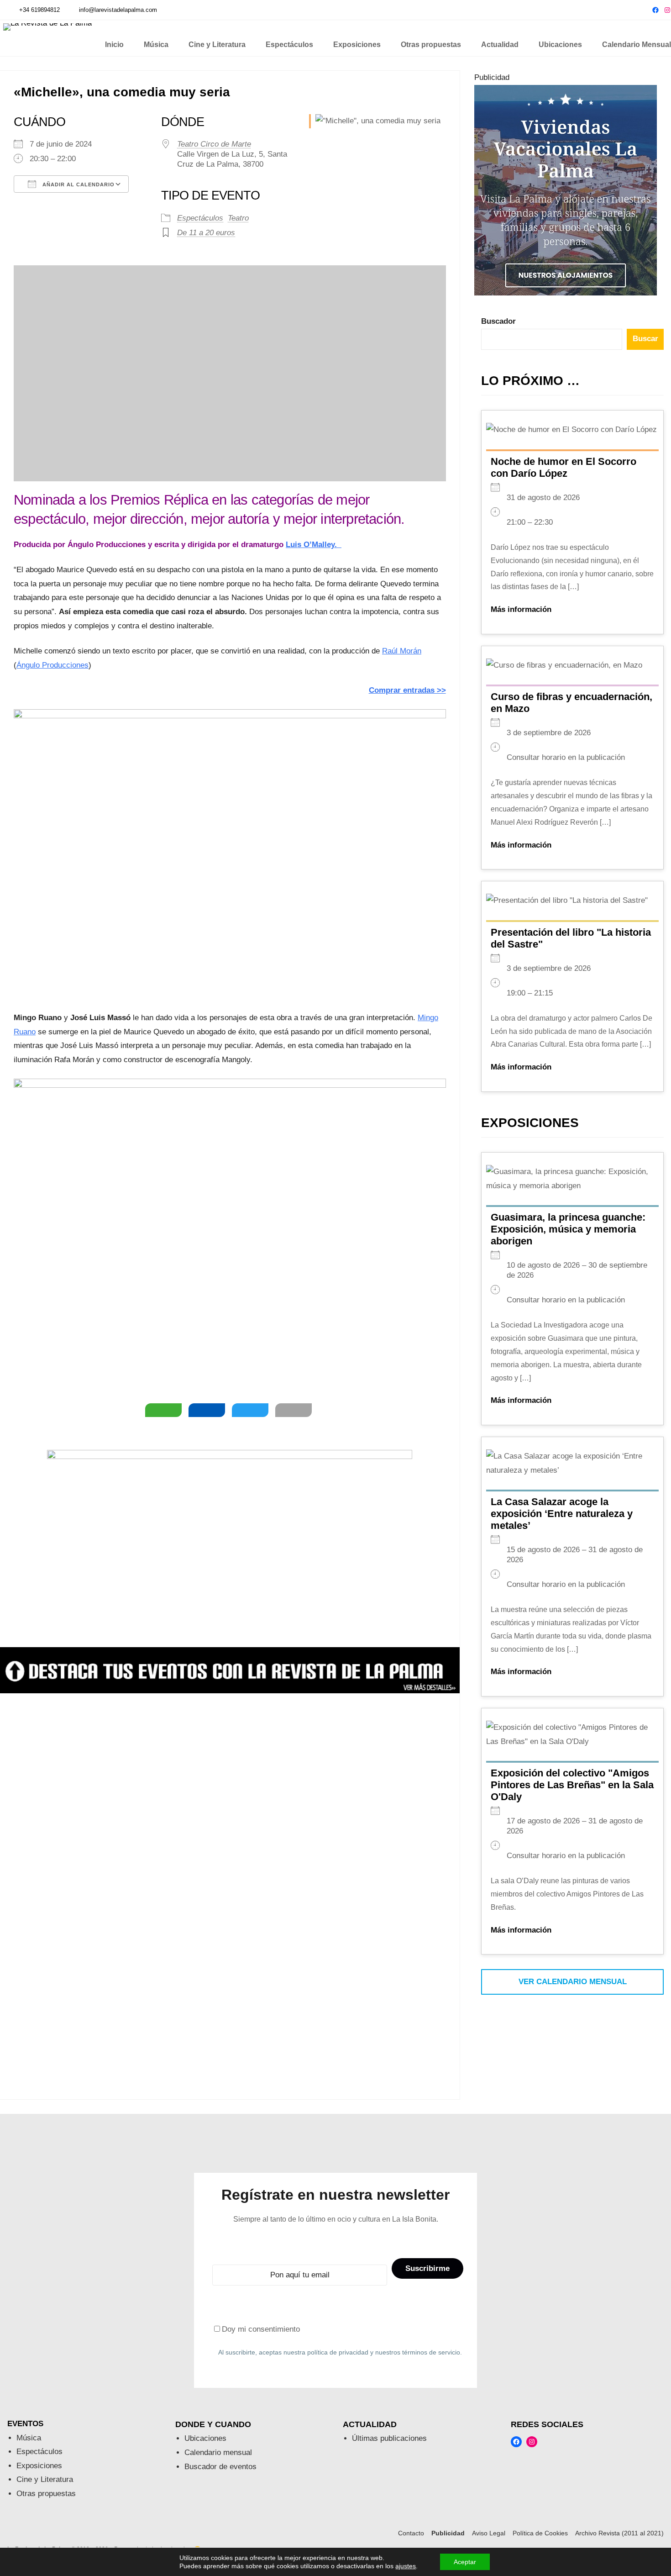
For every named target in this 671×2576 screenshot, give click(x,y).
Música (29, 2438)
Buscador (498, 321)
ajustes (406, 2566)
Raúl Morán (402, 651)
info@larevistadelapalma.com (118, 10)
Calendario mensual (218, 2452)
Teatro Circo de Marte (214, 144)
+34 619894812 (39, 10)
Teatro (238, 218)
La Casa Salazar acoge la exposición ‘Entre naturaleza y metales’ (562, 1514)
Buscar (645, 339)
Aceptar (465, 2562)
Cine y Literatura (45, 2479)
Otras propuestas (46, 2494)
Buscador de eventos (220, 2467)
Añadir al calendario (78, 184)
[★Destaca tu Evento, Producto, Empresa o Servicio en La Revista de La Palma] (230, 1691)
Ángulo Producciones (52, 665)
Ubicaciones (205, 2438)
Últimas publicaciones (389, 2438)
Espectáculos (200, 218)
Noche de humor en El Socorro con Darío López (564, 467)
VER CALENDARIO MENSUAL (573, 1982)
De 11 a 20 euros (206, 233)
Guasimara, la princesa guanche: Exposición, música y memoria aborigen (568, 1229)
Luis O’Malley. (314, 545)
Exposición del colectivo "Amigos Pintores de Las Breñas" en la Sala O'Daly (572, 1785)
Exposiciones (39, 2466)
